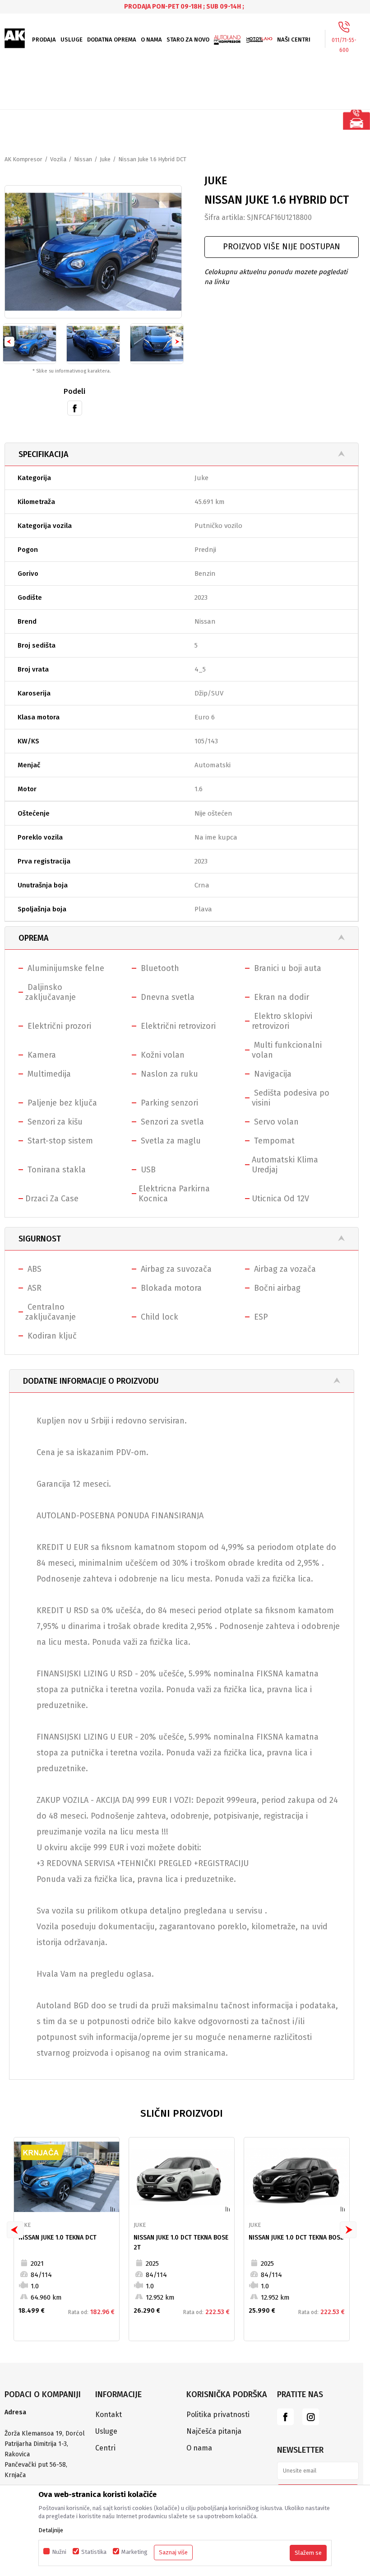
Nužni (59, 2552)
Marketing (134, 2552)
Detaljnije (51, 2530)
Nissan (83, 159)
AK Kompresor (23, 159)
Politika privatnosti (218, 2415)
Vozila (58, 159)
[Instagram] (311, 2417)
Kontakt (109, 2415)
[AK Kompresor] (15, 38)
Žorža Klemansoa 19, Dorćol (45, 2434)
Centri (105, 2448)
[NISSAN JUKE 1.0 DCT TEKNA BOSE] (297, 2177)
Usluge (106, 2431)
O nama (199, 2448)
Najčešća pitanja (214, 2431)
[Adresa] (45, 2423)
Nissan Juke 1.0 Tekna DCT (58, 2238)
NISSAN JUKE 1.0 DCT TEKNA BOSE (296, 2238)
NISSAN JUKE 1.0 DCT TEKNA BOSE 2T (181, 2242)
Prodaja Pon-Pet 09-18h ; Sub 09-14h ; (184, 7)
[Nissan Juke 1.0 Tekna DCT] (67, 2177)
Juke (105, 159)
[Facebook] (75, 407)
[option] (185, 7)
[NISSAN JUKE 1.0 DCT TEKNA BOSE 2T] (182, 2177)
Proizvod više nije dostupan (282, 247)
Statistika (94, 2552)
